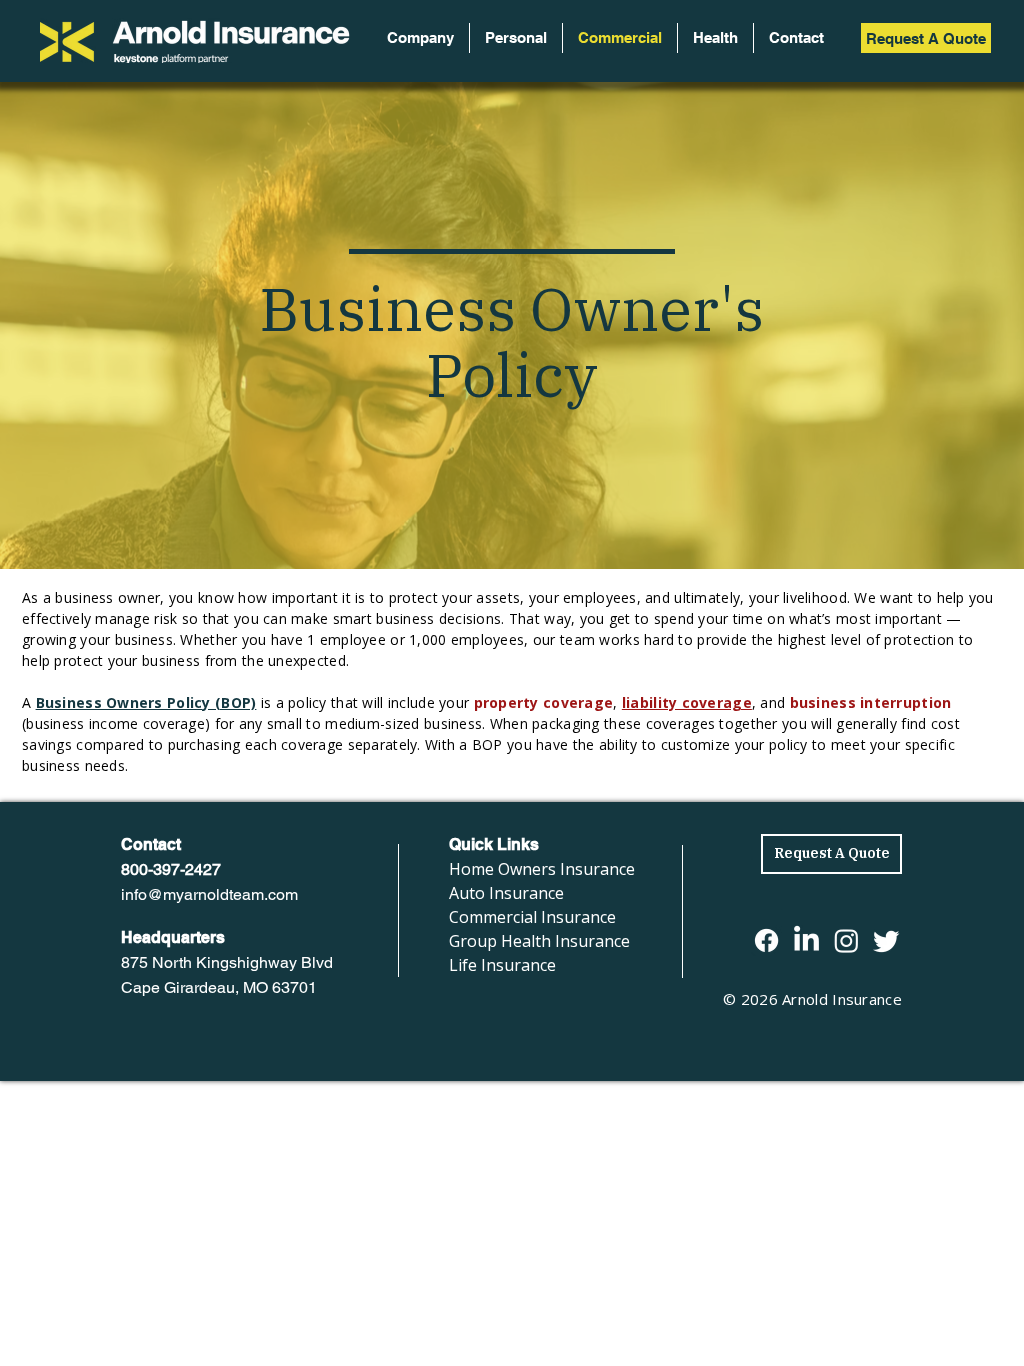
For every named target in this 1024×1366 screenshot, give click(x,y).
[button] (515, 38)
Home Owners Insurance (542, 869)
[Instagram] (846, 940)
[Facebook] (766, 940)
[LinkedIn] (806, 940)
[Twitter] (886, 940)
